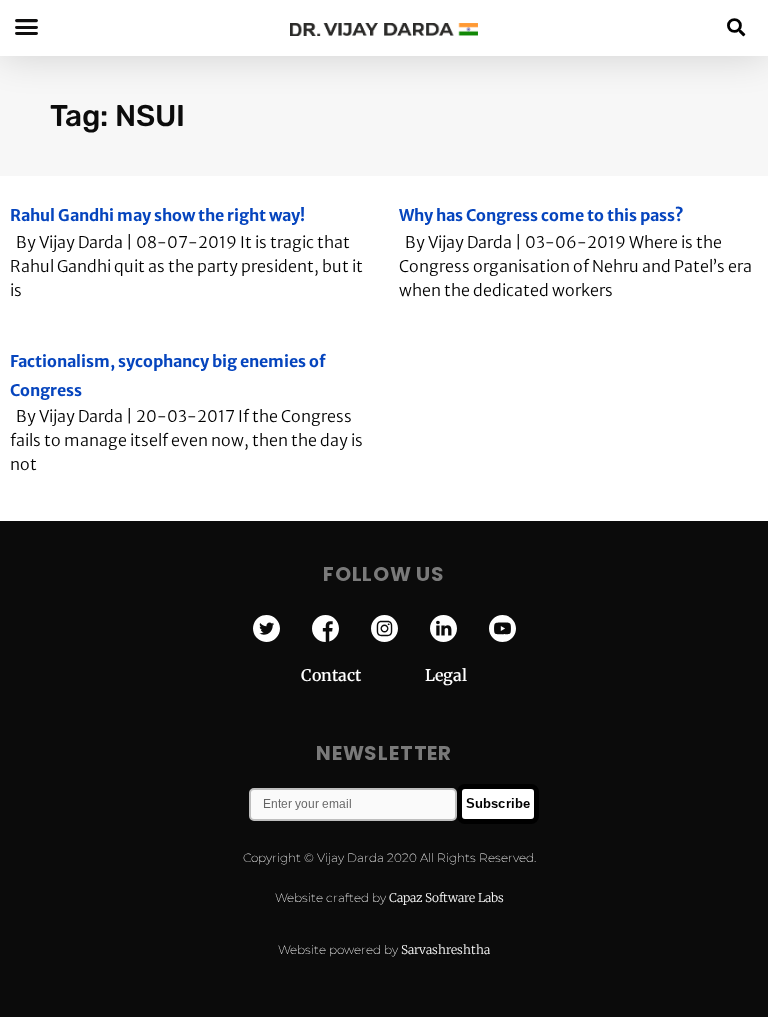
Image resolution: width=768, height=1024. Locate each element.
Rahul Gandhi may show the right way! (157, 215)
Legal (446, 675)
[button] (736, 26)
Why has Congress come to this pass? (541, 215)
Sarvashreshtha (445, 949)
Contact (363, 675)
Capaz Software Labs (446, 897)
